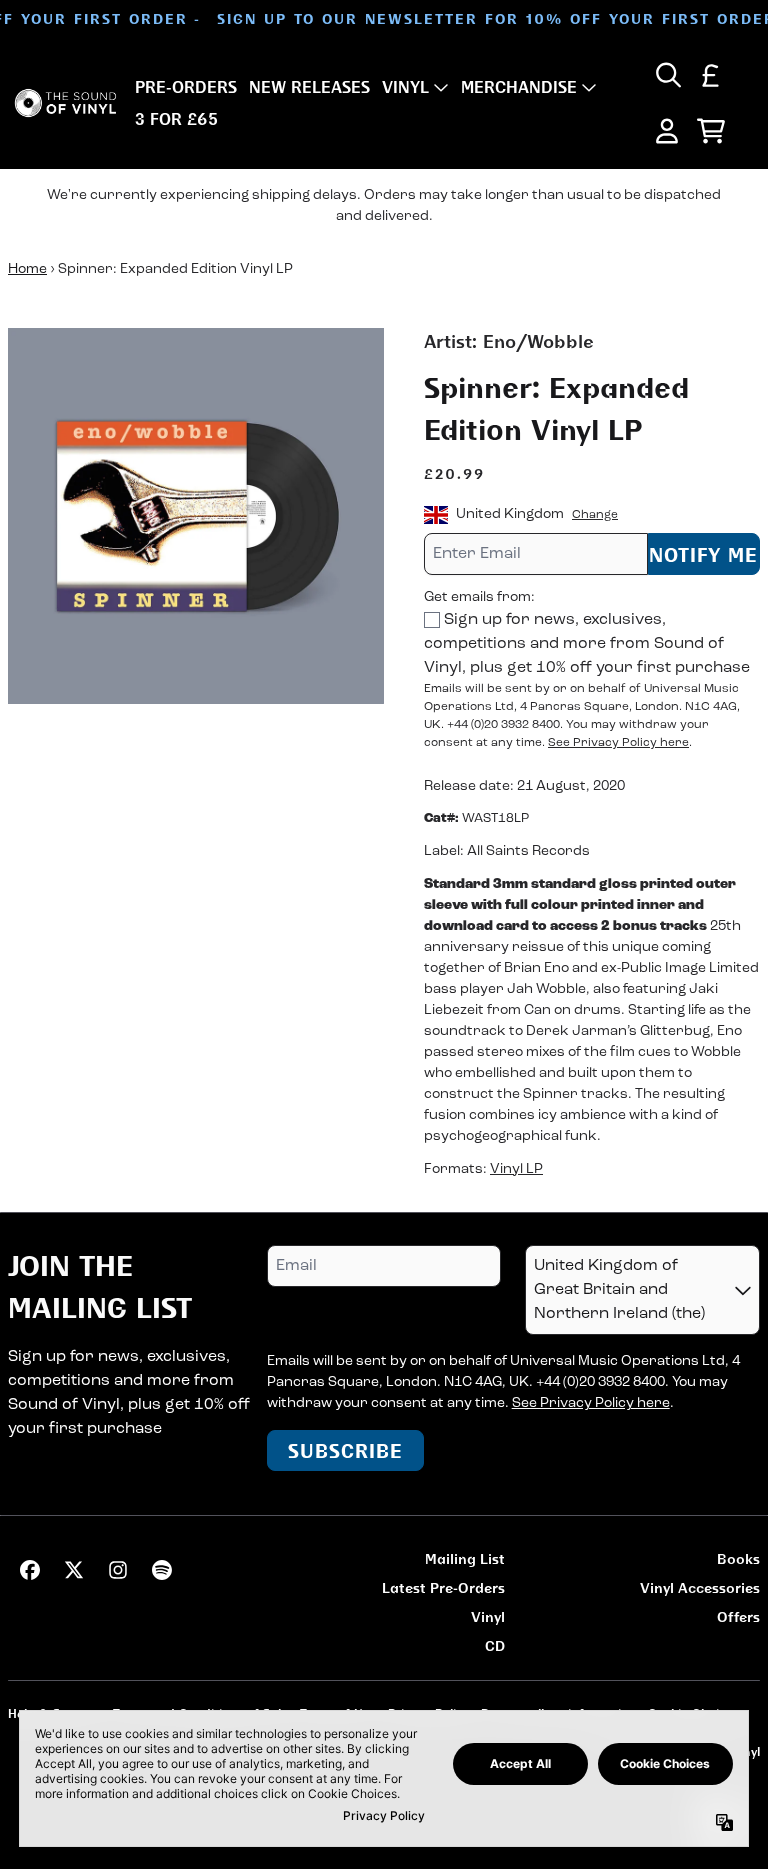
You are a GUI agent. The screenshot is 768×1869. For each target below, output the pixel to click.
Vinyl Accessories (700, 1587)
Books (738, 1558)
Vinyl (488, 1616)
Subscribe (345, 1450)
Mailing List (465, 1558)
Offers (738, 1616)
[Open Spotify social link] (162, 1570)
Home (27, 269)
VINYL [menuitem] (405, 87)
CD (495, 1645)
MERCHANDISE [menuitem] (519, 87)
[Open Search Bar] (667, 75)
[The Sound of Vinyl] (65, 103)
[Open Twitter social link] (74, 1570)
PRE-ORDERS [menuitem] (186, 87)
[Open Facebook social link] (30, 1570)
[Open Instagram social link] (118, 1570)
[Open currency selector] (711, 75)
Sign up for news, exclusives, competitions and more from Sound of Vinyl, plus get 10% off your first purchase (587, 644)
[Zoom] (196, 516)
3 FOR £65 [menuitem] (176, 119)
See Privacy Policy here (618, 743)
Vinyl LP (516, 1169)
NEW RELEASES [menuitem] (309, 87)
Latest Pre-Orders (443, 1587)
